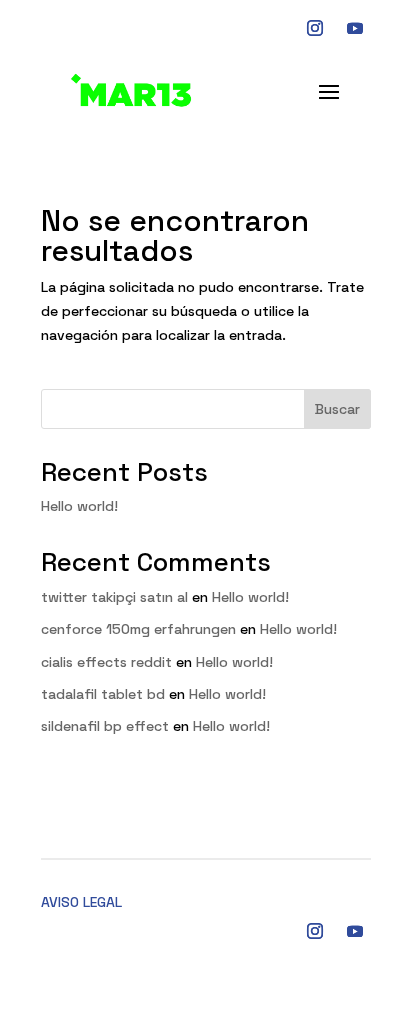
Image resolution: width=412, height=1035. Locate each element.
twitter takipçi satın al (114, 597)
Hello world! (79, 506)
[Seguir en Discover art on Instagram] (315, 28)
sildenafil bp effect (105, 726)
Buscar (337, 409)
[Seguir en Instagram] (315, 931)
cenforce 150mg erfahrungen (138, 629)
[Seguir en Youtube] (355, 28)
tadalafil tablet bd (103, 694)
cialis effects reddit (106, 662)
